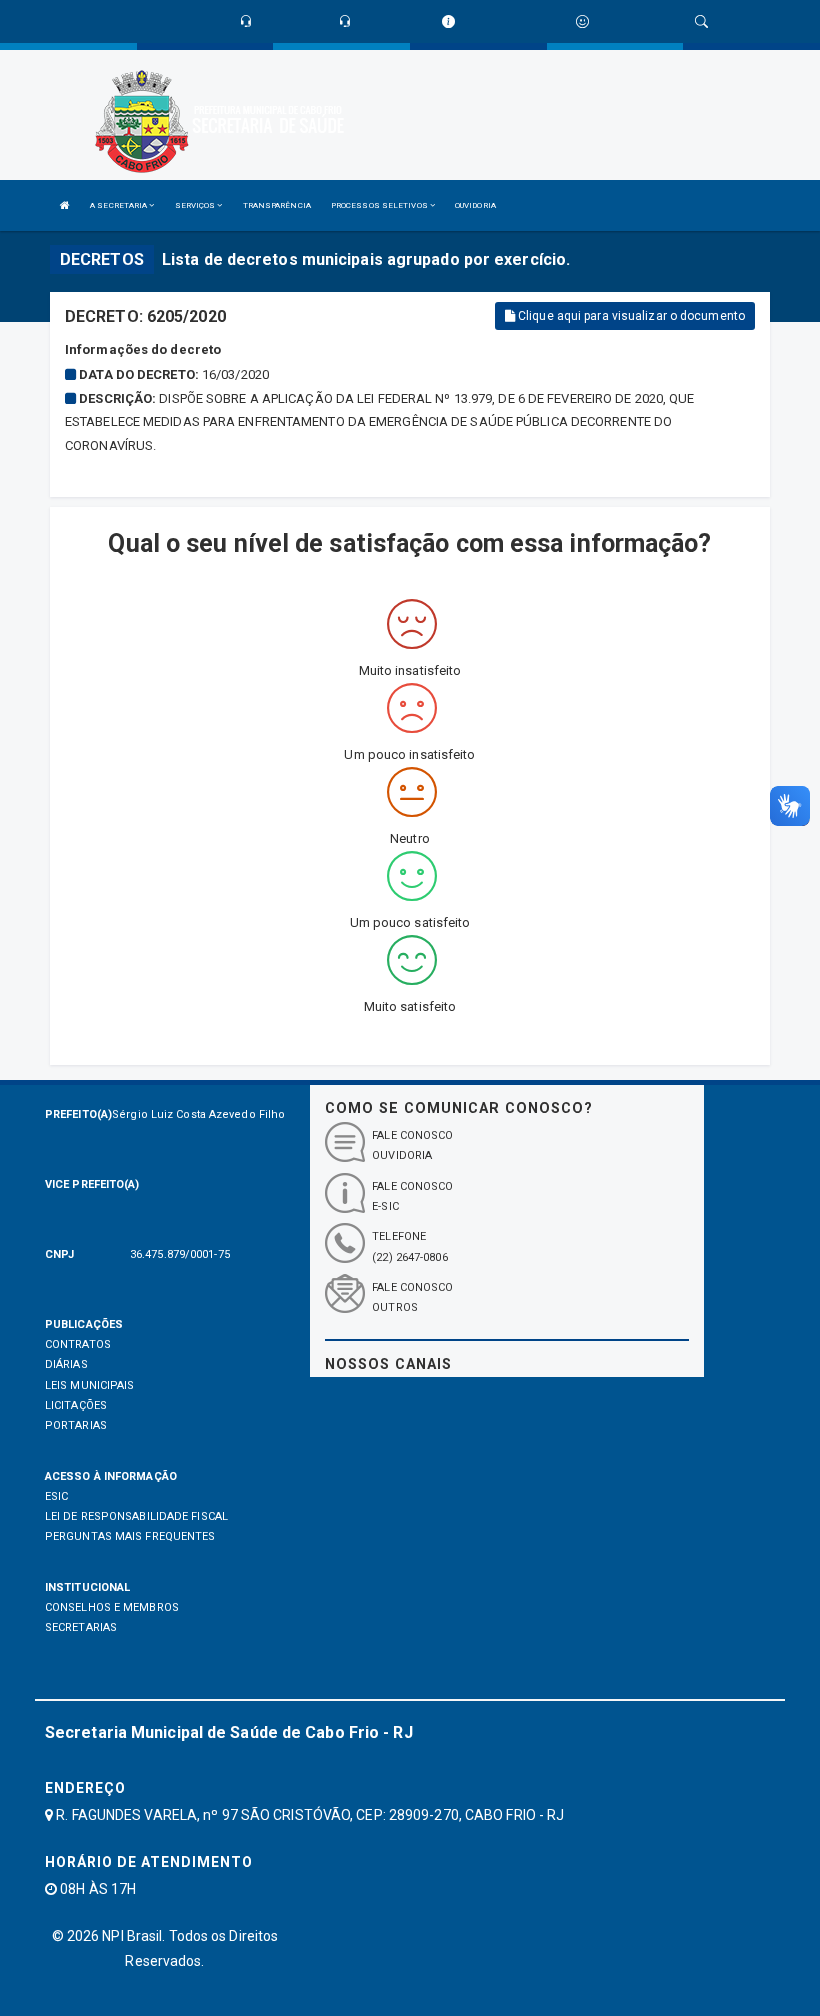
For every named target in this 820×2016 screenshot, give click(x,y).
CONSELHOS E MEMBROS (112, 1607)
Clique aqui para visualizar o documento (630, 316)
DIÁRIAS (66, 1364)
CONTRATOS (78, 1344)
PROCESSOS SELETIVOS (380, 205)
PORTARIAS (76, 1425)
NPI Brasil (132, 1936)
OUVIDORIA (475, 205)
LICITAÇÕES (76, 1405)
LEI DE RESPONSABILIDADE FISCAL (136, 1516)
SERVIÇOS (196, 205)
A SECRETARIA (119, 205)
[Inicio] (65, 205)
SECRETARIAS (81, 1627)
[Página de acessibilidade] (582, 21)
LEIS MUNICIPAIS (90, 1385)
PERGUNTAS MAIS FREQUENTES (130, 1536)
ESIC (56, 1496)
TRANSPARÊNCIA (277, 205)
